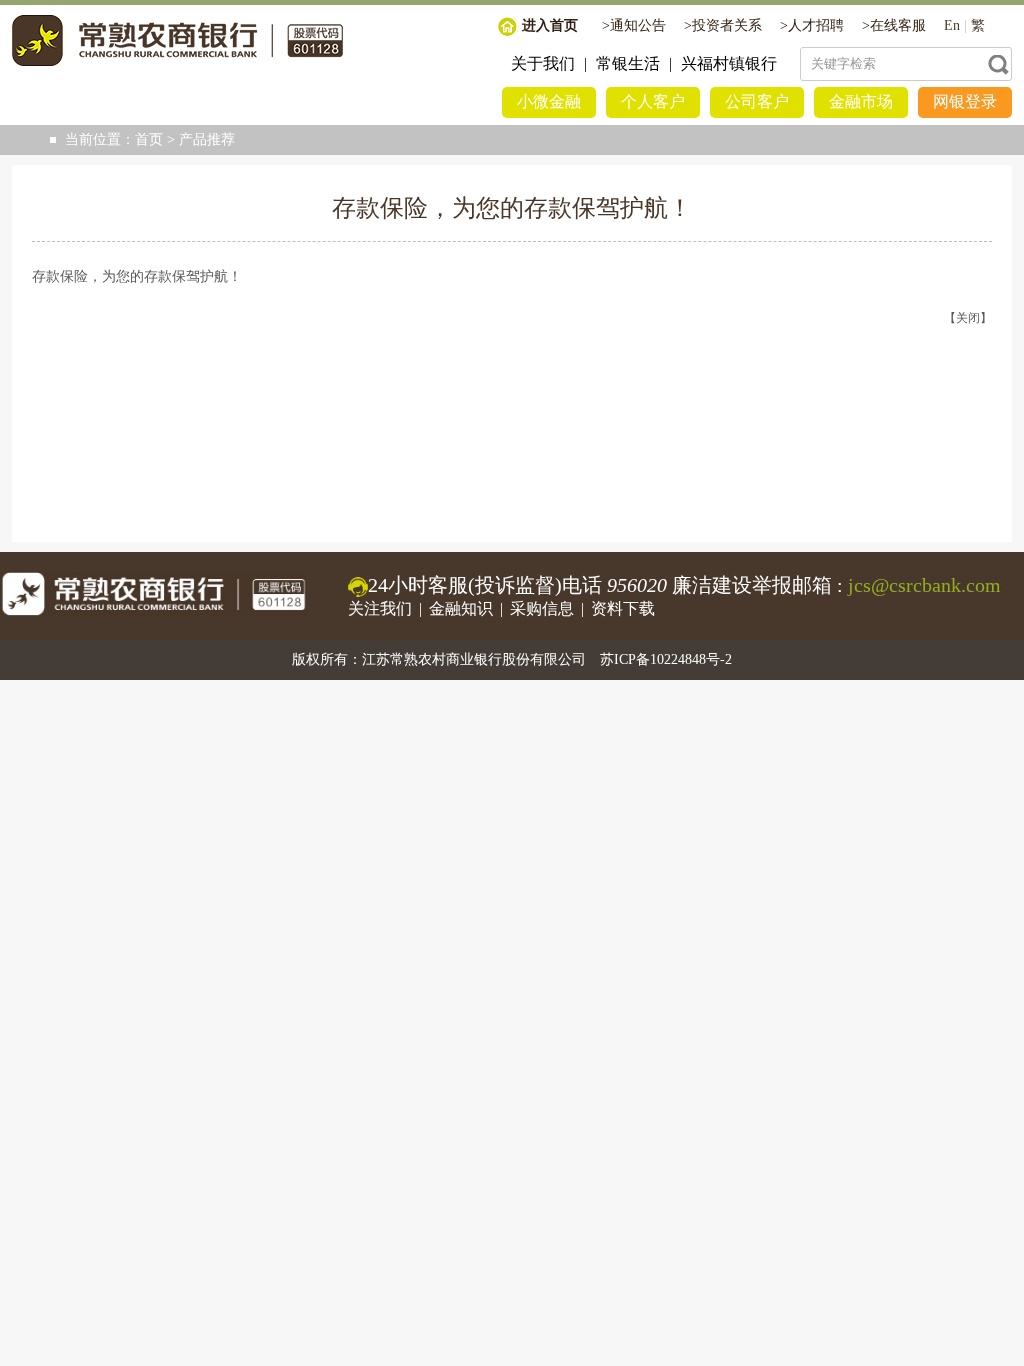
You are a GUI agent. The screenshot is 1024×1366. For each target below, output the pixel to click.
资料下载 (623, 608)
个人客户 (653, 101)
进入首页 (550, 25)
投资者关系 (727, 25)
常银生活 (628, 63)
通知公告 (638, 25)
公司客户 (757, 101)
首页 (149, 139)
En (952, 25)
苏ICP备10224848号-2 (666, 659)
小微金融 (549, 101)
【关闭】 (968, 318)
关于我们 (543, 63)
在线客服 (898, 25)
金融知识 (461, 608)
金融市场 (861, 101)
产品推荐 (207, 139)
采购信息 (542, 608)
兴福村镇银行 (729, 63)
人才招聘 (816, 25)
